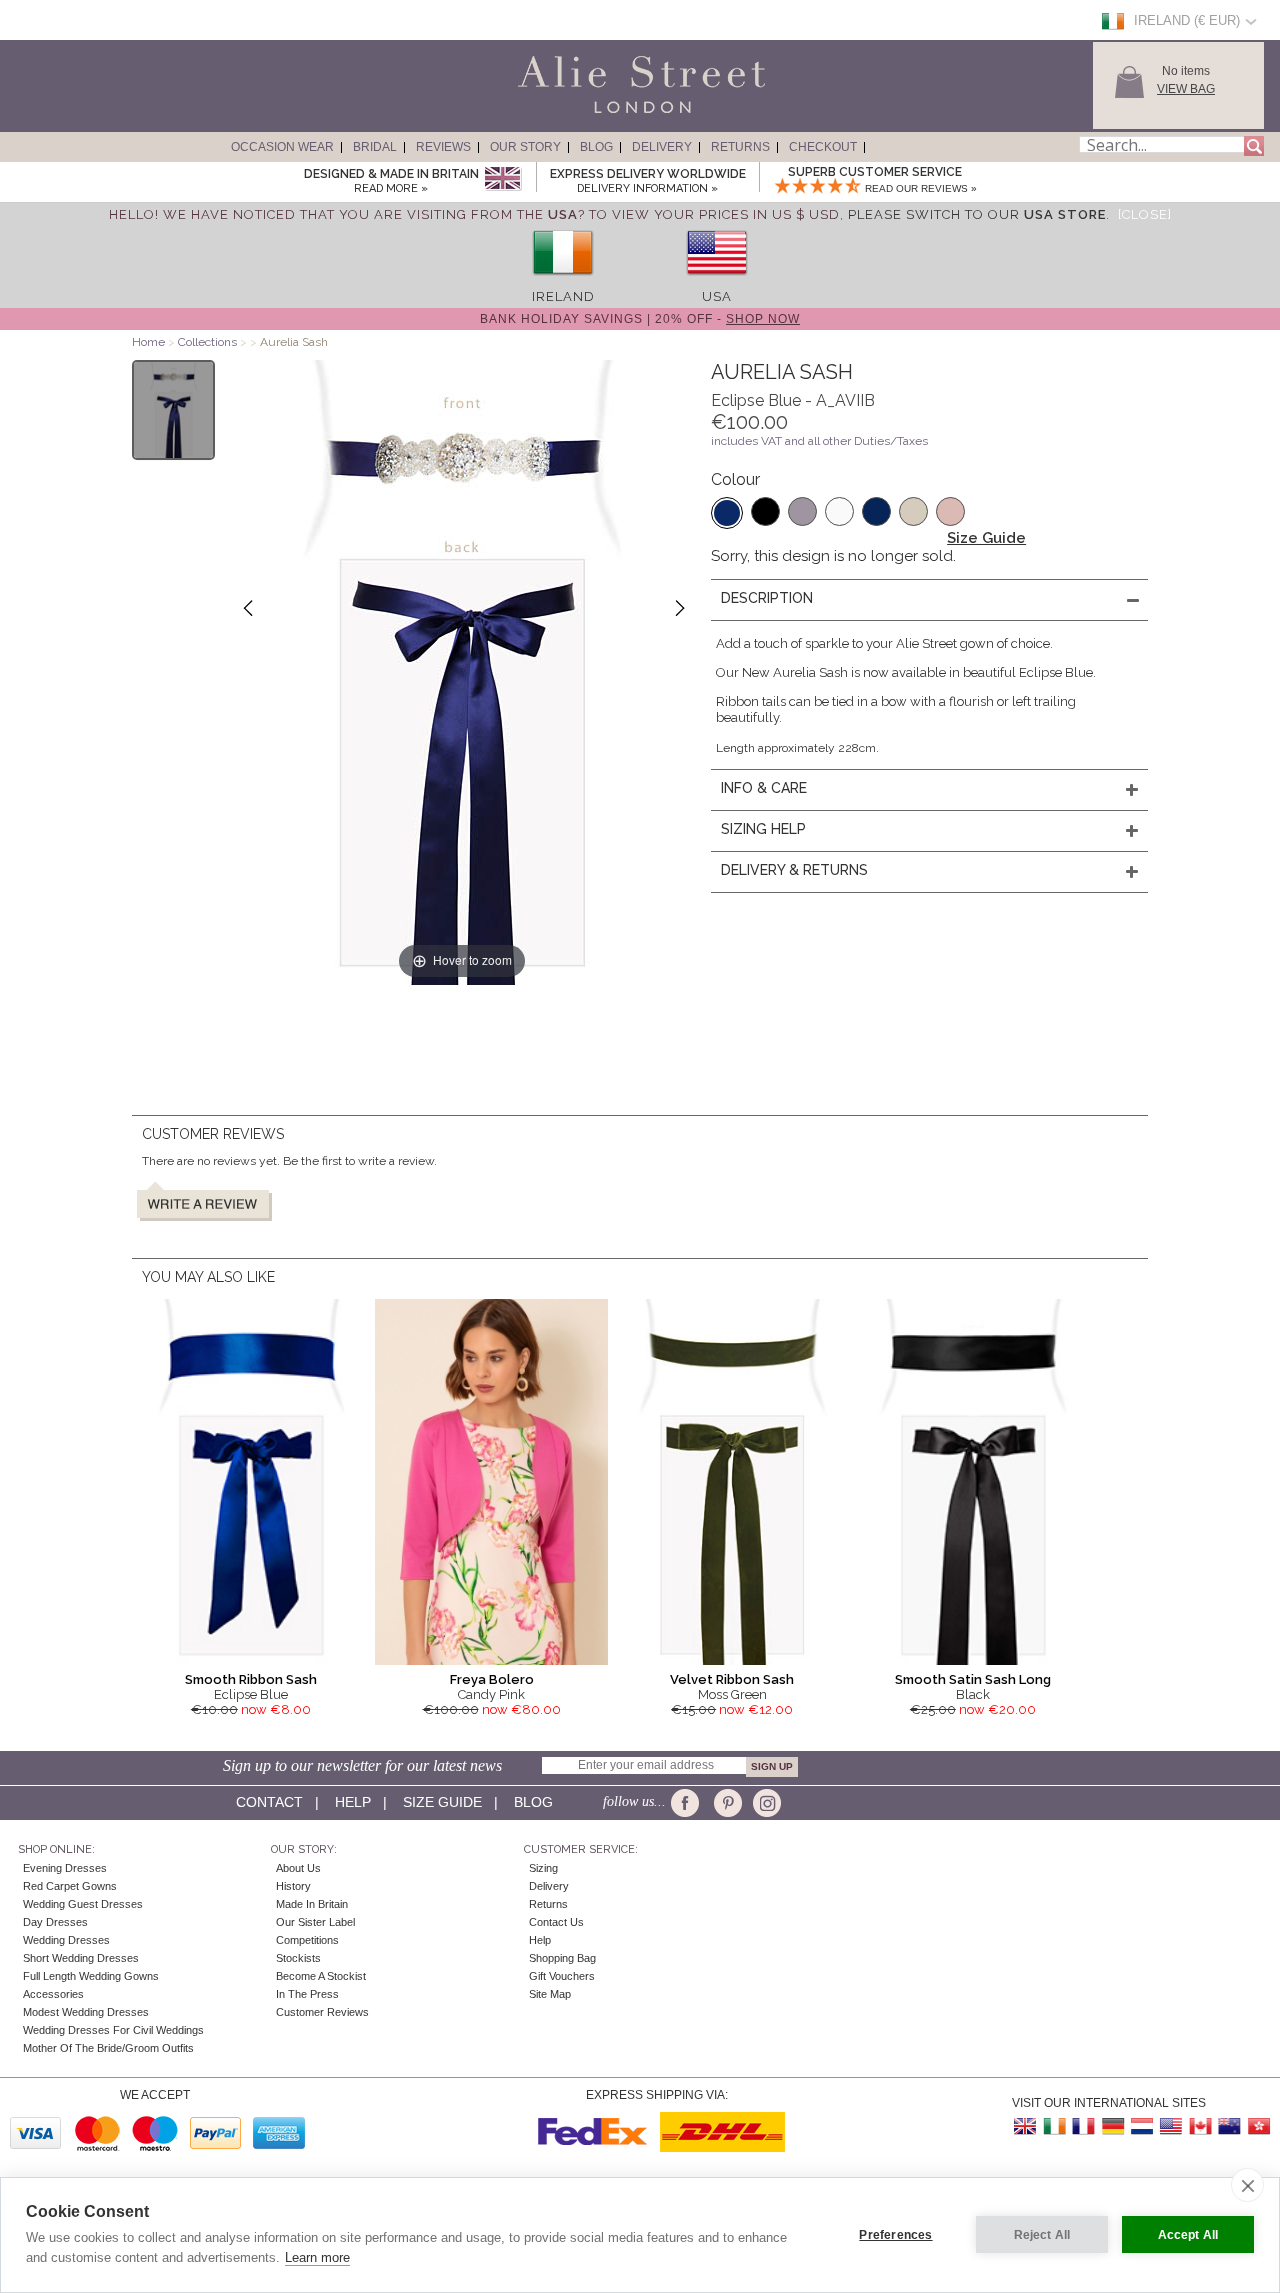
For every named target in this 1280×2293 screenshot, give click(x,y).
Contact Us (556, 1922)
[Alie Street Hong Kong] (1258, 2126)
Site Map (550, 1994)
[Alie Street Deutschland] (1113, 2126)
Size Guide (986, 538)
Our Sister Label (315, 1922)
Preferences (895, 2235)
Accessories (53, 1994)
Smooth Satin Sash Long (973, 1679)
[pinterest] (726, 1803)
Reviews (443, 147)
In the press (307, 1994)
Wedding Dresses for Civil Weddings (113, 2030)
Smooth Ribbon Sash (251, 1679)
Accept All (1188, 2235)
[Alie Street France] (1084, 2126)
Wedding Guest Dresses (83, 1904)
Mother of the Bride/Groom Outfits (108, 2048)
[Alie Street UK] (1026, 2126)
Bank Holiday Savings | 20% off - (640, 319)
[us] (717, 281)
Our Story (525, 147)
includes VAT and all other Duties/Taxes (819, 441)
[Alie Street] (551, 114)
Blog (596, 147)
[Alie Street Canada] (1200, 2126)
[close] (1247, 2185)
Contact (269, 1802)
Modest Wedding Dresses (86, 2012)
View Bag (1186, 89)
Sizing (543, 1868)
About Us (298, 1868)
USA (717, 296)
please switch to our (977, 214)
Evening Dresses (65, 1868)
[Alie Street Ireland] (1055, 2126)
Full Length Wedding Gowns (91, 1976)
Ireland (563, 296)
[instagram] (764, 1803)
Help (353, 1802)
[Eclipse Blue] (727, 513)
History (293, 1886)
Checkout (823, 147)
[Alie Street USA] (1171, 2126)
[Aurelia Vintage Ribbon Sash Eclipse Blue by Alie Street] (173, 410)
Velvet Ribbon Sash (732, 1679)
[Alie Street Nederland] (1142, 2126)
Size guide (442, 1802)
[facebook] (688, 1803)
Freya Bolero (492, 1679)
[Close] (1145, 214)
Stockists (298, 1958)
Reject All (1042, 2235)
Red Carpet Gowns (70, 1886)
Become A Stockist (321, 1976)
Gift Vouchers (562, 1976)
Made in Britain (312, 1904)
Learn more (317, 2257)
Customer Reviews (322, 2012)
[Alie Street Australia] (1229, 2126)
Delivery (662, 147)
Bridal (375, 147)
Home (148, 342)
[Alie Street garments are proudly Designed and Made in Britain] (502, 179)
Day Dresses (55, 1922)
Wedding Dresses (66, 1940)
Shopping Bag (562, 1958)
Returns (740, 147)
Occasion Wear (282, 147)
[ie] (563, 281)
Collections (209, 342)
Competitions (307, 1940)
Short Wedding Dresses (81, 1958)
